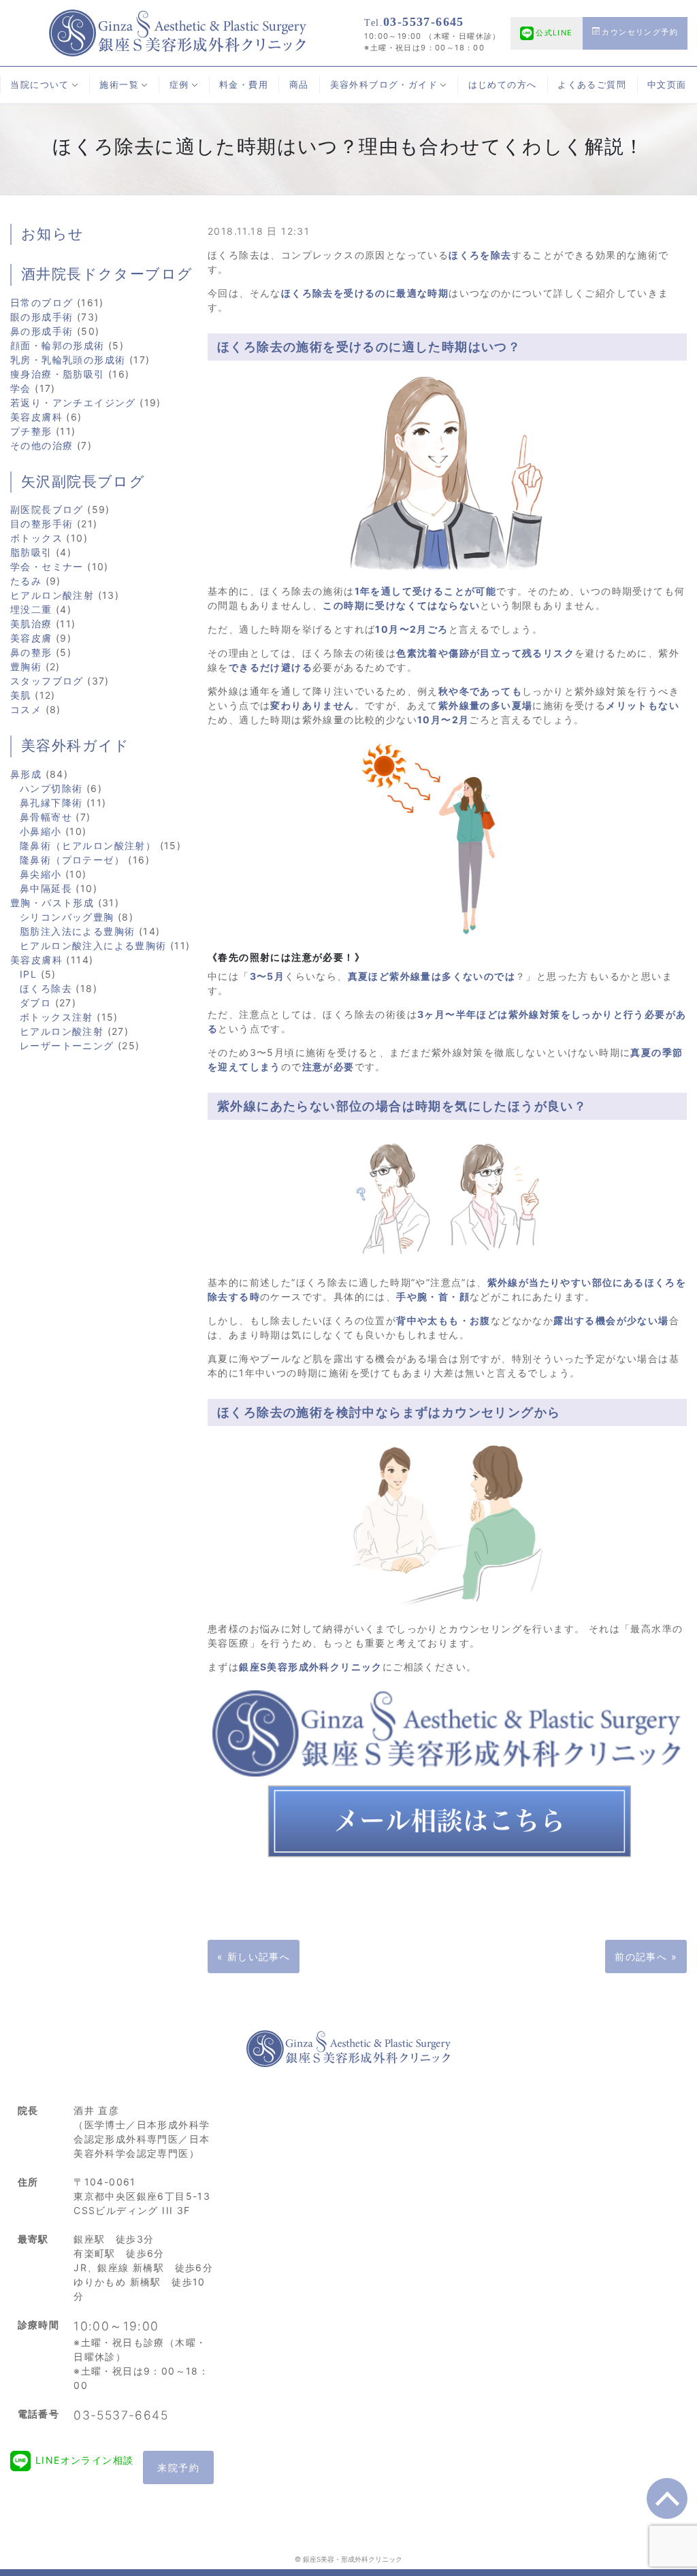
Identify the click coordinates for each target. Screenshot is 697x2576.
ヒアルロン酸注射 (52, 595)
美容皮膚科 (36, 417)
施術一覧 (119, 85)
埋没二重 (31, 609)
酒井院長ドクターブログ (107, 274)
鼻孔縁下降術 (51, 803)
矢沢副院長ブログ (83, 482)
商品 (299, 85)
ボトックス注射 (56, 1017)
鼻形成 (26, 774)
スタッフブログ (47, 681)
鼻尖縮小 (41, 874)
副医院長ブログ (47, 509)
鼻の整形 (31, 652)
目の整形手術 (42, 524)
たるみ (26, 581)
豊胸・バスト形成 (52, 903)
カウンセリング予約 (640, 32)
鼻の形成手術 (42, 331)
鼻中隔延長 (46, 888)
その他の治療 (42, 445)
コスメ (26, 709)
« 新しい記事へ (254, 1956)
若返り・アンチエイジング (73, 402)
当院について (39, 85)
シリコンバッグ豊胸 (67, 917)
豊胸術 (26, 666)
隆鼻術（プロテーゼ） (72, 860)
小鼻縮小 (41, 831)
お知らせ (53, 234)
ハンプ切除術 (51, 788)
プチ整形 (31, 431)
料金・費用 (244, 85)
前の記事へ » (646, 1956)
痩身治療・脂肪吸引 (58, 374)
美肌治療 (31, 624)
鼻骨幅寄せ (46, 817)
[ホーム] (178, 32)
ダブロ (35, 1003)
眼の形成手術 (42, 317)
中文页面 (667, 85)
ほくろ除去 (46, 988)
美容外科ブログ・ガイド (384, 85)
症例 (179, 85)
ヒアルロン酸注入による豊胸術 (93, 945)
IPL (28, 974)
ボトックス (36, 538)
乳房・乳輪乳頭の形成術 (68, 360)
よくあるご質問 (592, 85)
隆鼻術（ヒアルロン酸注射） (88, 845)
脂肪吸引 (31, 552)
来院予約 (178, 2467)
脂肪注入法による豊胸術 (77, 931)
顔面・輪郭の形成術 (58, 345)
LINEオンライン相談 (84, 2460)
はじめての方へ (503, 85)
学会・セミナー (47, 566)
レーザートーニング (67, 1045)
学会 (21, 388)
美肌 (21, 695)
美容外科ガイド (76, 746)
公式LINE (554, 33)
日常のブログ (42, 302)
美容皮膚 (31, 638)
